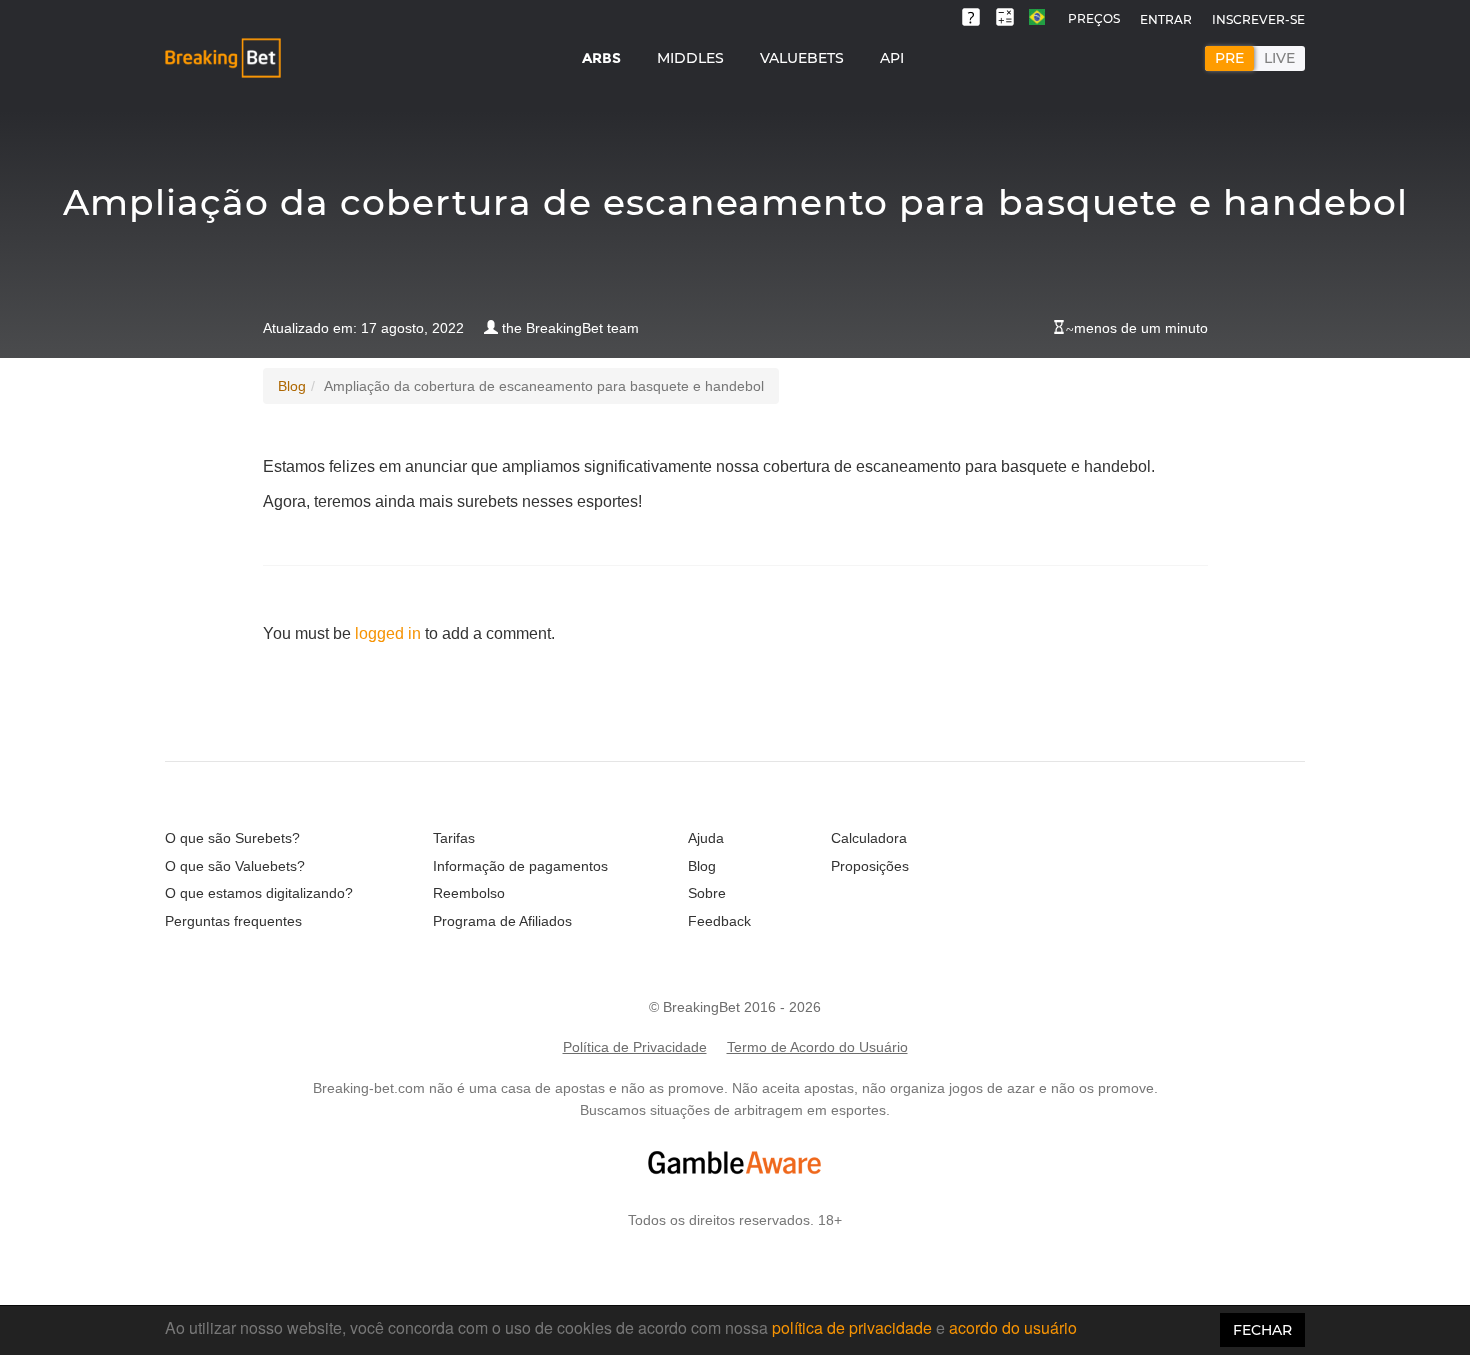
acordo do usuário (1013, 1327)
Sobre (707, 893)
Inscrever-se (1258, 19)
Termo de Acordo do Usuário (817, 1047)
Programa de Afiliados (502, 921)
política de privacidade (852, 1327)
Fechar (1262, 1330)
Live (1279, 58)
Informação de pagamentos (520, 866)
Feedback (719, 921)
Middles (690, 58)
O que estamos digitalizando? (259, 893)
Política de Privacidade (635, 1047)
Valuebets (802, 58)
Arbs (601, 58)
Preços (1094, 18)
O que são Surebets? (232, 838)
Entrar (1166, 19)
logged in (388, 633)
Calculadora (869, 838)
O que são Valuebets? (235, 866)
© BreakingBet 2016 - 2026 (735, 1007)
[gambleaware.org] (735, 1162)
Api (892, 58)
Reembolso (469, 893)
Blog (292, 386)
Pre (1229, 58)
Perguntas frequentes (233, 921)
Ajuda (706, 838)
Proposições (870, 866)
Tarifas (454, 838)
